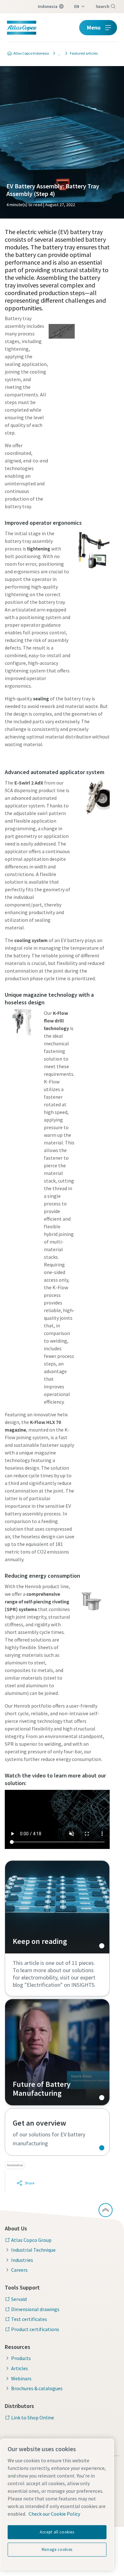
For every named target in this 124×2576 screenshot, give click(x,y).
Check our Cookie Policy (54, 2514)
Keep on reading (57, 1907)
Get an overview (57, 2132)
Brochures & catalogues (37, 2388)
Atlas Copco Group (31, 2240)
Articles (20, 2368)
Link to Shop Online (33, 2418)
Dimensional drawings (35, 2309)
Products (21, 2358)
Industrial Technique (33, 2250)
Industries (22, 2260)
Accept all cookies (57, 2532)
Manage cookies (57, 2549)
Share (30, 2183)
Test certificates (29, 2319)
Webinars (21, 2378)
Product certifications (35, 2329)
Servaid (19, 2299)
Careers (19, 2270)
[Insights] (58, 53)
